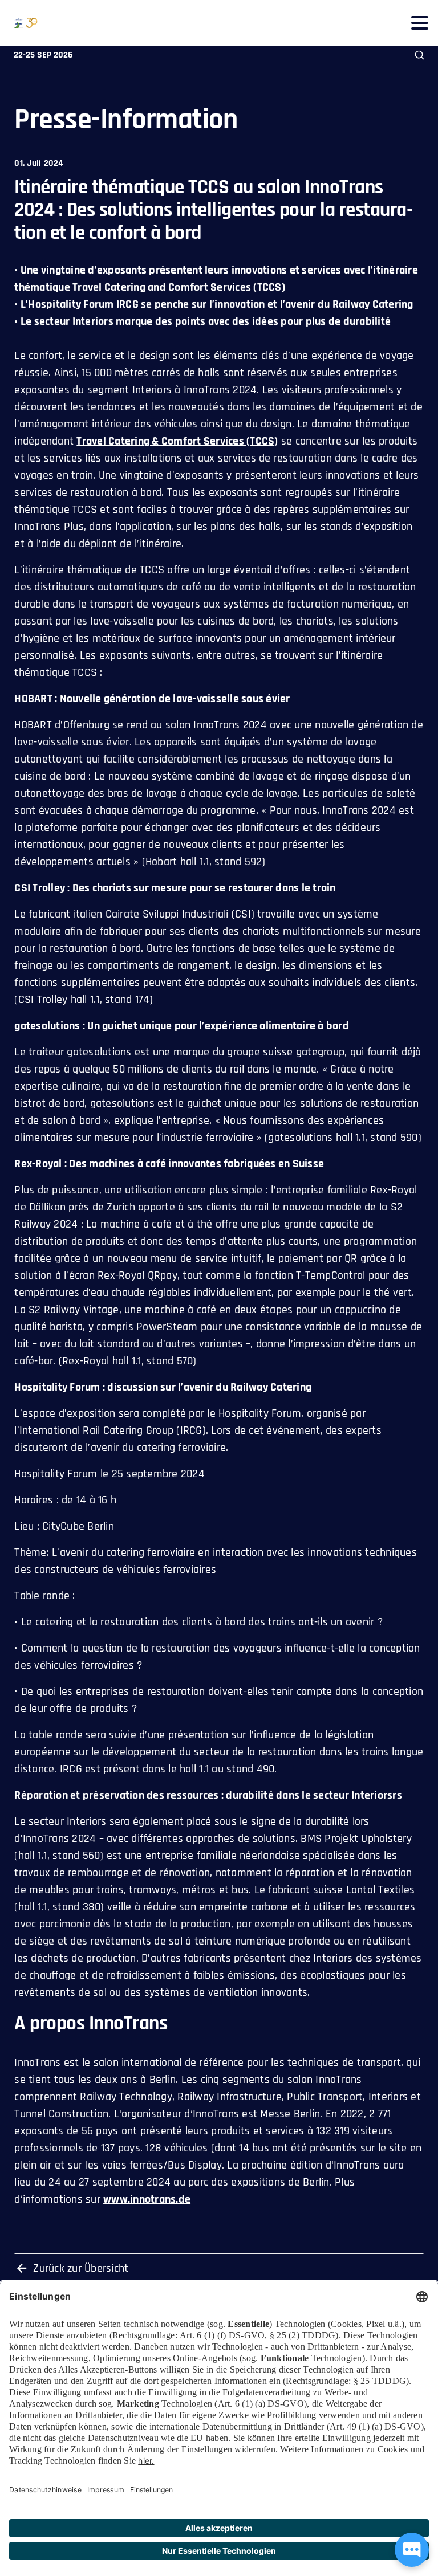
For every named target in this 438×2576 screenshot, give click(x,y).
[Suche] (419, 55)
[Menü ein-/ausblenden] (419, 23)
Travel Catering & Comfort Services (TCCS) (177, 441)
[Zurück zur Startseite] (19, 23)
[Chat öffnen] (412, 2550)
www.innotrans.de (147, 2199)
